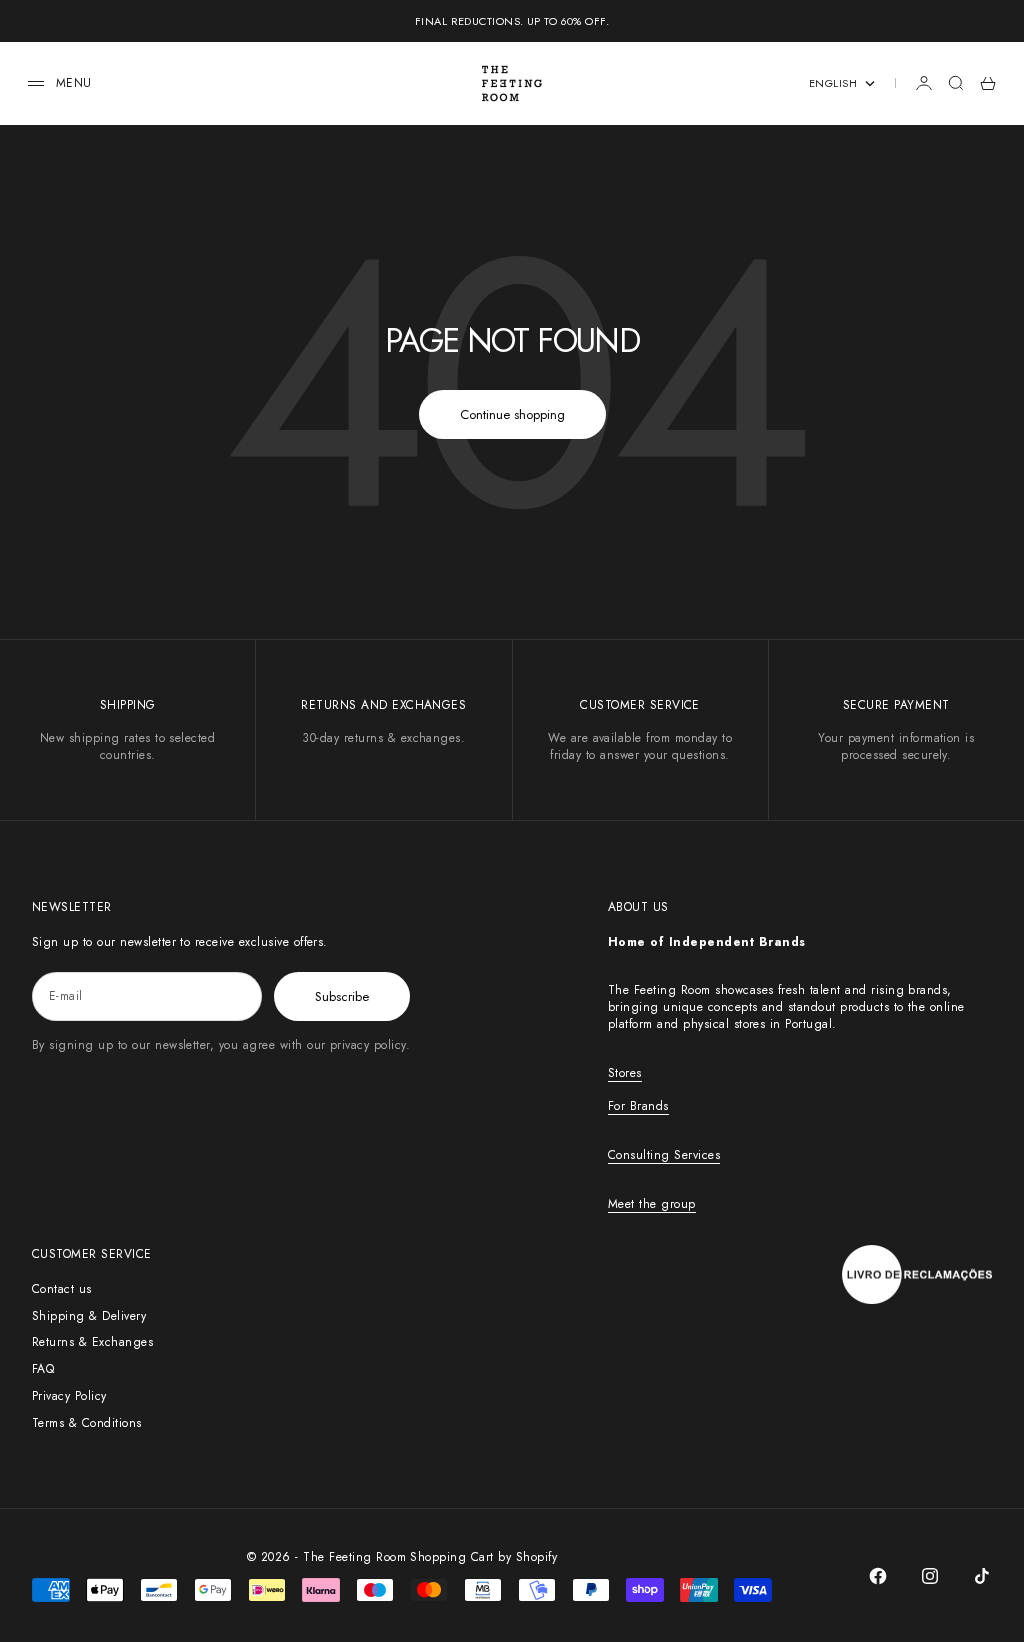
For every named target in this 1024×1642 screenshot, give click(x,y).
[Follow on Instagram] (930, 1576)
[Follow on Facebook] (878, 1576)
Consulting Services (664, 1155)
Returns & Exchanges (92, 1342)
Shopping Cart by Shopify (483, 1557)
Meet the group (652, 1204)
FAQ (43, 1369)
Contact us (62, 1289)
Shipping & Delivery (89, 1316)
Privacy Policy (69, 1396)
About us (638, 907)
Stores (625, 1073)
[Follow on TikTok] (982, 1576)
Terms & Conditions (87, 1423)
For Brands (638, 1106)
